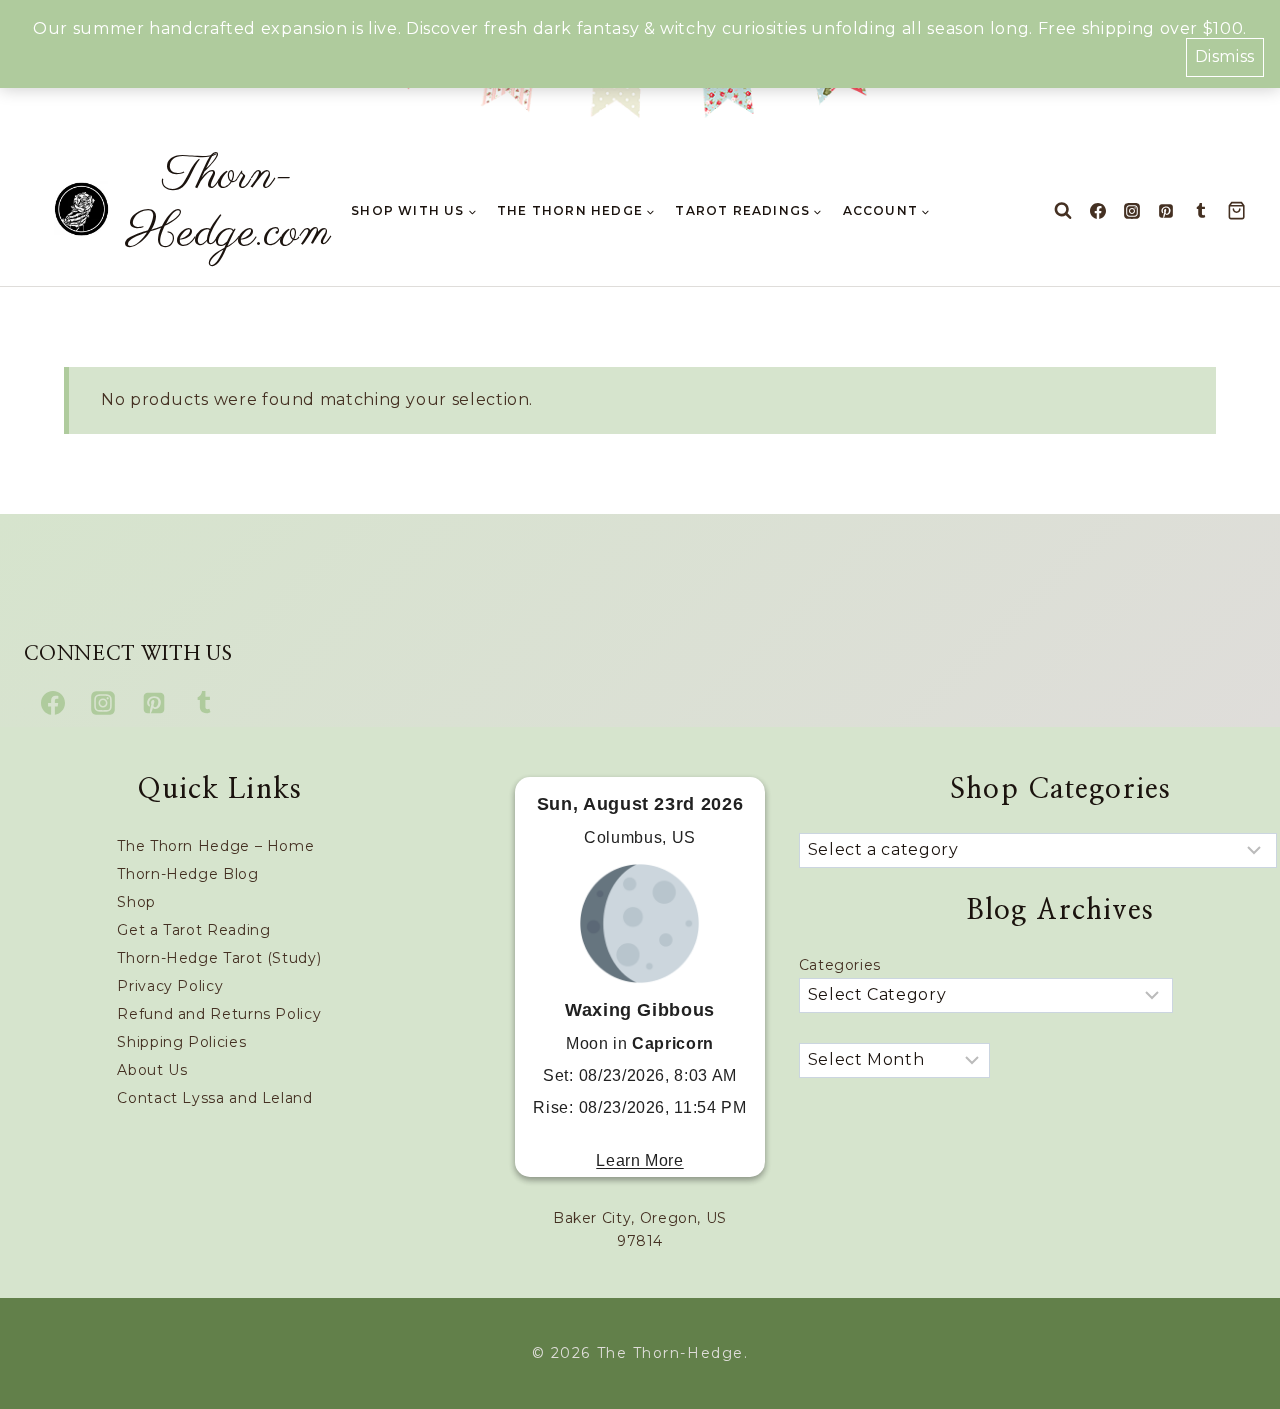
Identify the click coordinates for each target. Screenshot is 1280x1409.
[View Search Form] (1063, 211)
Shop (136, 902)
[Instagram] (1132, 211)
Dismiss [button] (1225, 56)
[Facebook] (1098, 211)
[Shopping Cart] (1241, 210)
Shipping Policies (181, 1042)
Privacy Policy (170, 986)
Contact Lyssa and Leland (214, 1098)
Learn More (639, 1160)
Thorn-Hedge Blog (187, 874)
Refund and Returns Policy (219, 1014)
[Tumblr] (1201, 211)
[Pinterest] (1166, 211)
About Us (152, 1070)
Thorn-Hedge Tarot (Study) (219, 958)
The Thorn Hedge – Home (215, 846)
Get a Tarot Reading (193, 930)
